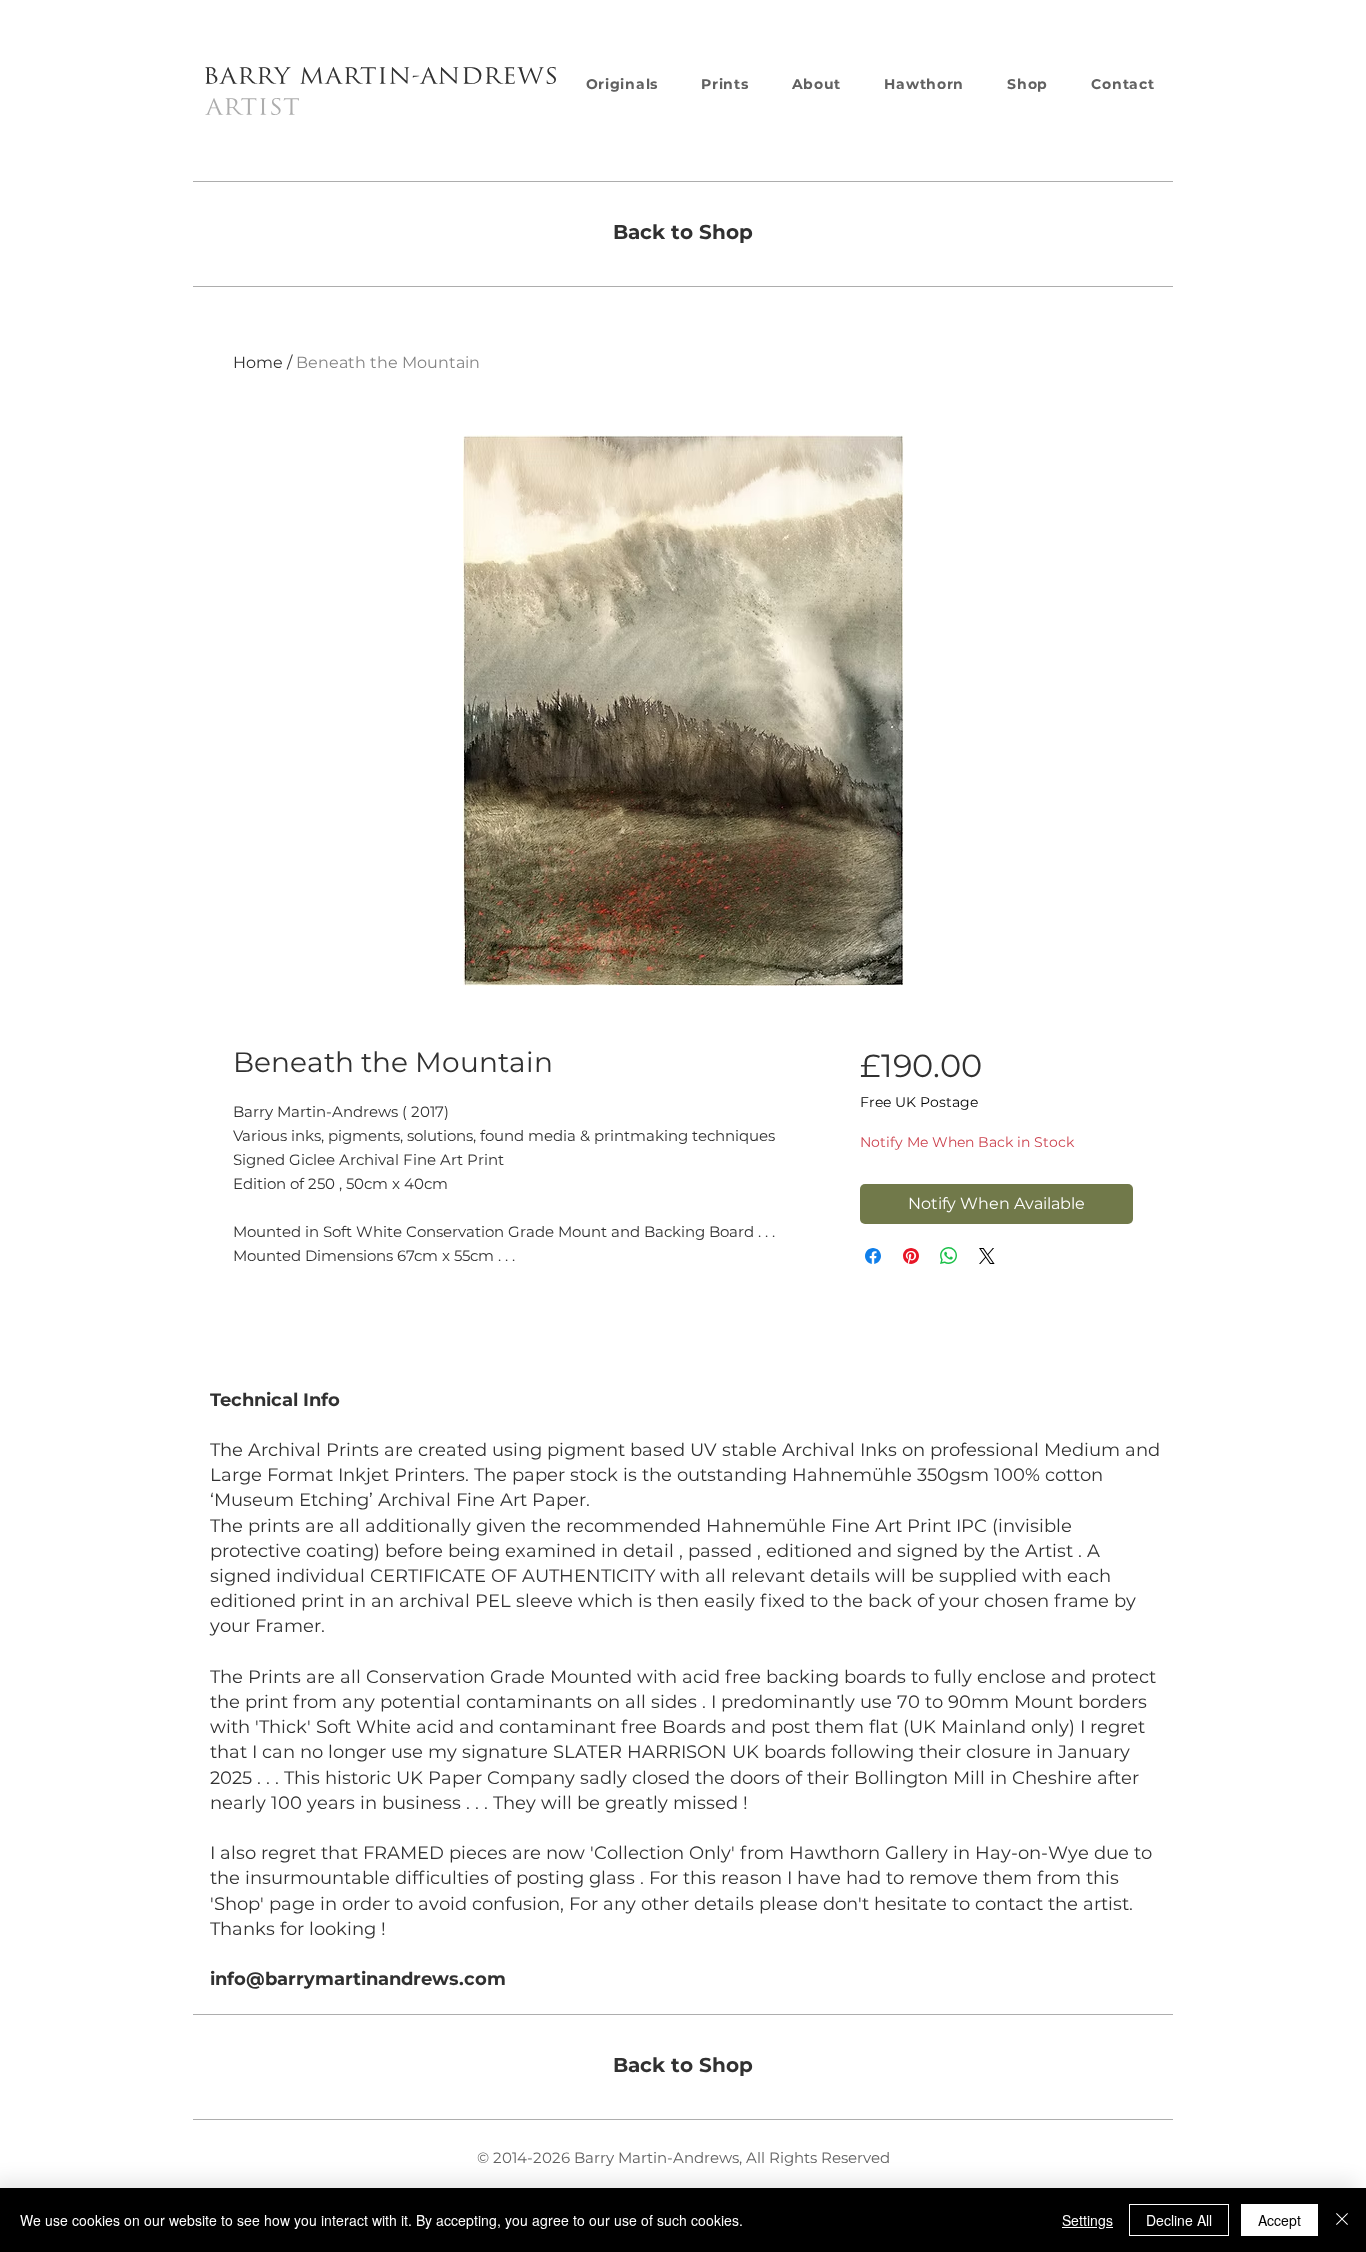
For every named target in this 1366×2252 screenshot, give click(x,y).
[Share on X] (987, 1256)
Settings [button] (1087, 2220)
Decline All (1179, 2220)
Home (258, 362)
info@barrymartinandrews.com (358, 1979)
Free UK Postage (919, 1102)
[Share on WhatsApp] (949, 1256)
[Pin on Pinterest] (911, 1256)
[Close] (1342, 2220)
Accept (1279, 2220)
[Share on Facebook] (873, 1256)
